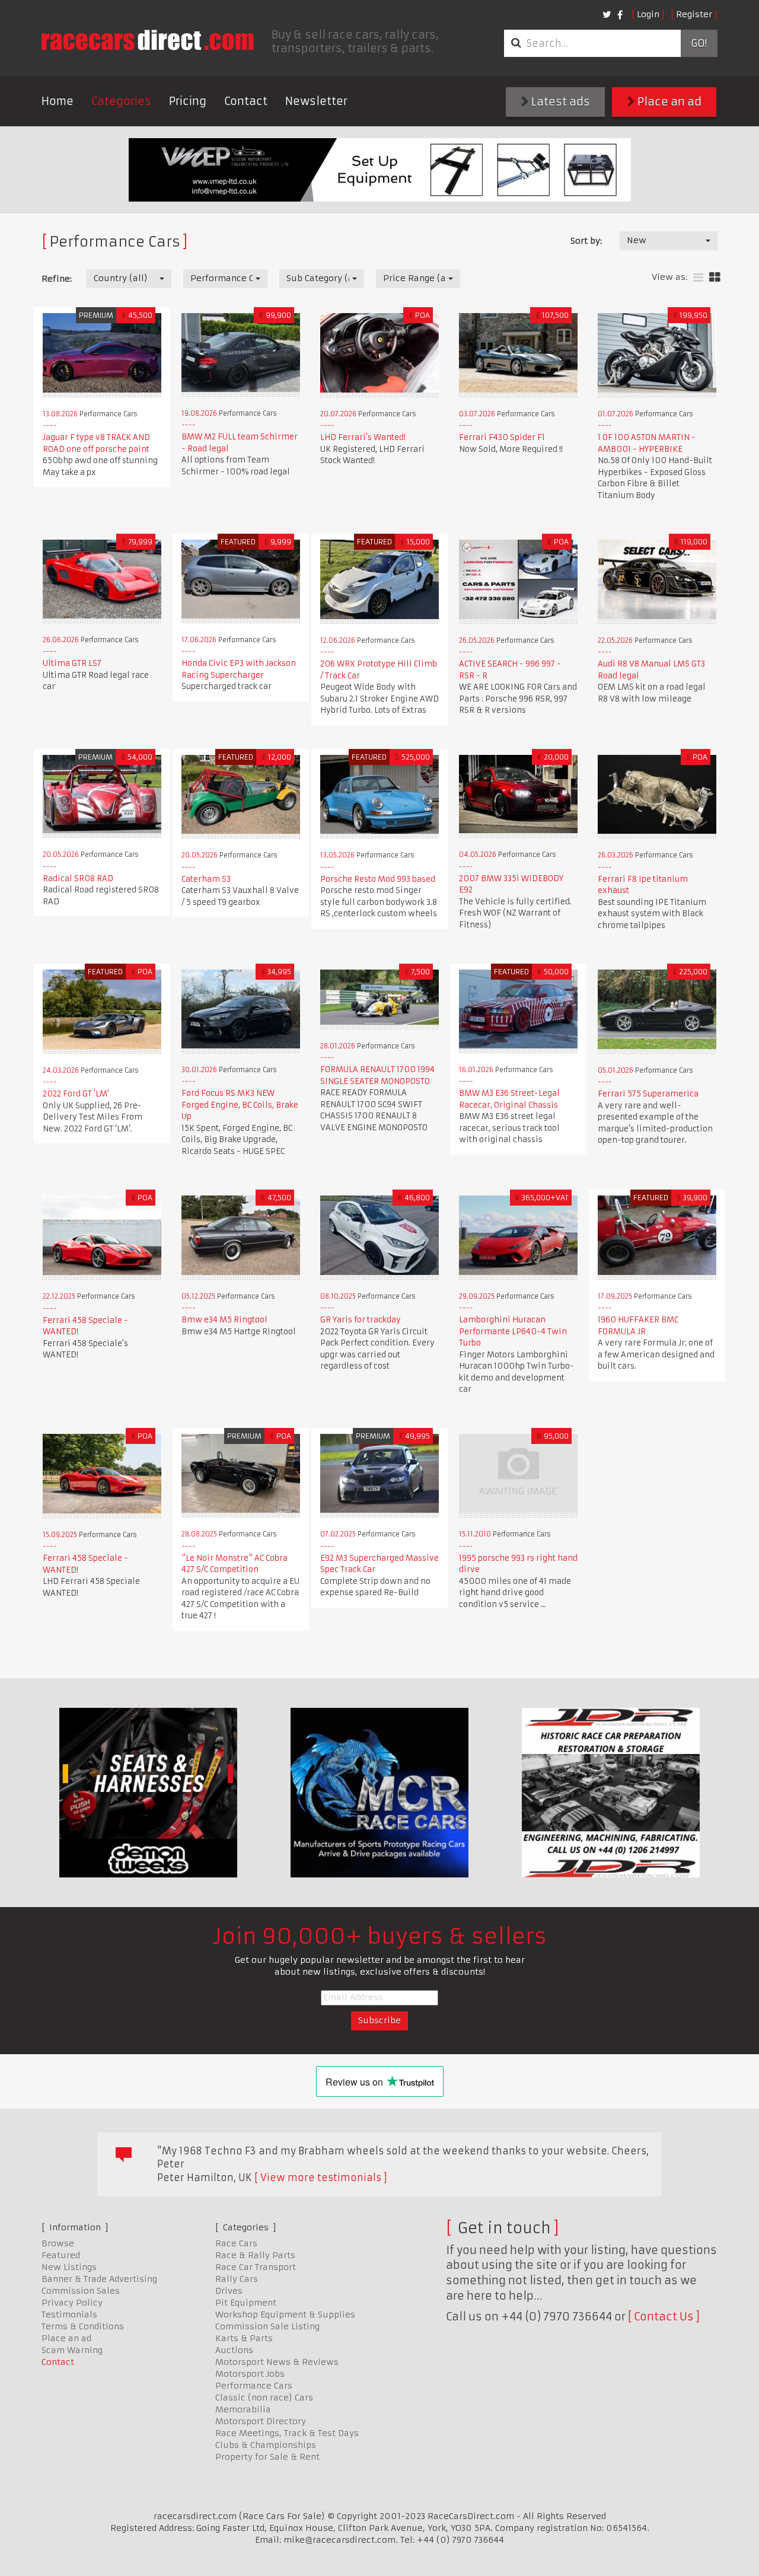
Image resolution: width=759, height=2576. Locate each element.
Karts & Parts (244, 2338)
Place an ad (668, 102)
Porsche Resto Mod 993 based (378, 879)
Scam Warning (72, 2350)
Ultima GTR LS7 (72, 663)
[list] (698, 278)
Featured (61, 2255)
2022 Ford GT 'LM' (76, 1094)
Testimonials (69, 2314)
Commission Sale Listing (267, 2326)
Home (58, 101)
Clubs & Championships (266, 2445)
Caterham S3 (206, 879)
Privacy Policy (72, 2303)
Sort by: (586, 241)
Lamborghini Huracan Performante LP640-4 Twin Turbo (513, 1331)
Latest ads (559, 102)
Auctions (234, 2350)
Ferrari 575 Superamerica (648, 1094)
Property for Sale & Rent (267, 2457)
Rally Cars (237, 2279)
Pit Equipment (246, 2303)
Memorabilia (243, 2409)
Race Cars (236, 2243)
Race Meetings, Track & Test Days (287, 2433)
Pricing (188, 101)
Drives (229, 2291)
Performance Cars (254, 2386)
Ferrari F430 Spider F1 (502, 437)
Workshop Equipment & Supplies (285, 2314)
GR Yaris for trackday (361, 1320)
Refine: (57, 279)
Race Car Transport (256, 2267)
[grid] (715, 278)
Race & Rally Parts (255, 2255)
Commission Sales (81, 2291)
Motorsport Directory (261, 2421)
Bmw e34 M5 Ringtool (224, 1320)
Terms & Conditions (83, 2326)
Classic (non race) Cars (264, 2398)
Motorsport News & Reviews (277, 2362)
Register (694, 14)
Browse (58, 2243)
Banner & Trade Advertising (99, 2279)
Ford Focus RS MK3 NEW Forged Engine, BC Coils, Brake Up (240, 1105)
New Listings (69, 2267)
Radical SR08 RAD (78, 879)
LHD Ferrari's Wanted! (363, 437)
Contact (246, 101)
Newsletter (316, 101)
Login (648, 14)
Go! (699, 43)
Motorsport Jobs (250, 2374)
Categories (121, 101)
